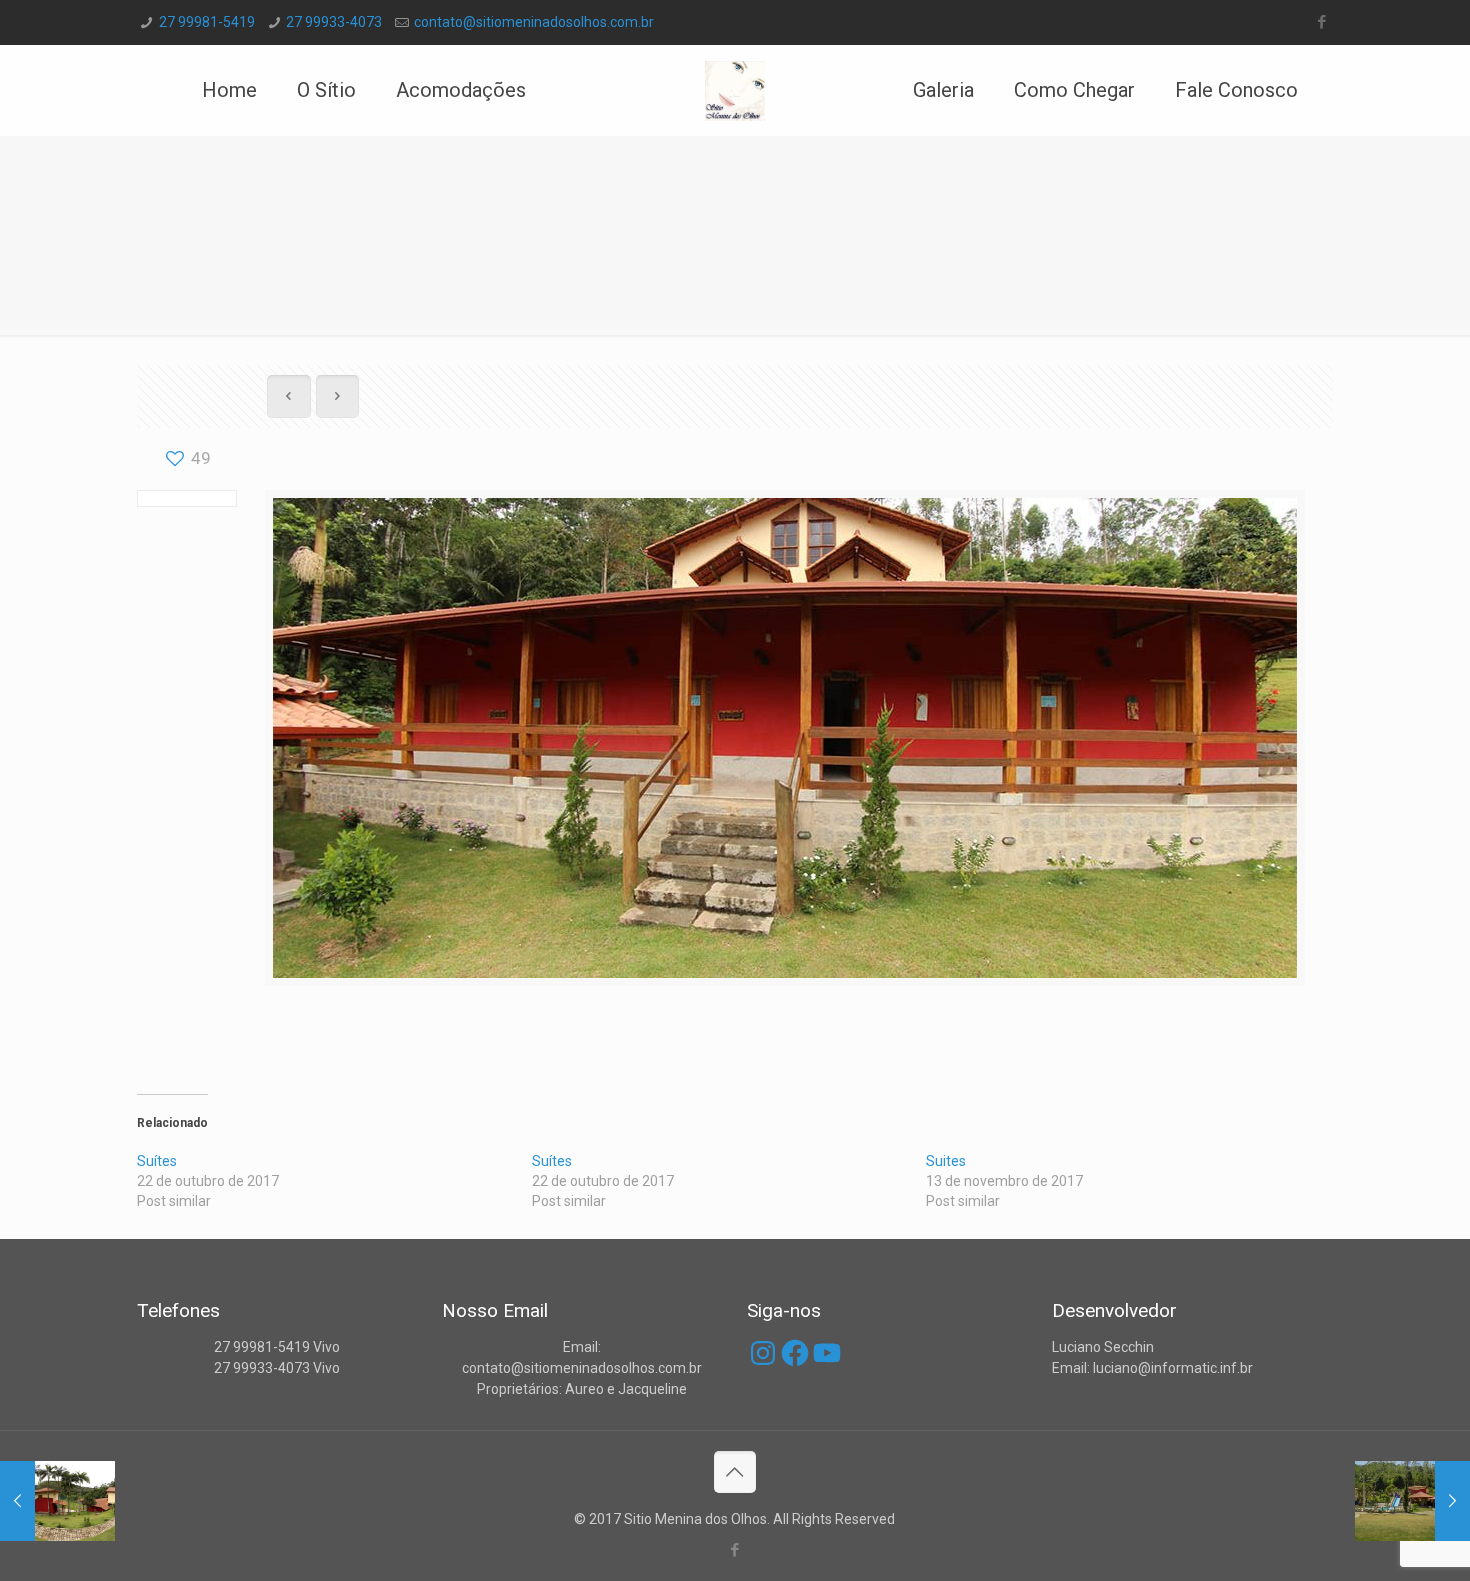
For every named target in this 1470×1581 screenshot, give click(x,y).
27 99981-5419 (207, 22)
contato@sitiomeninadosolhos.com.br (534, 22)
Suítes (157, 1161)
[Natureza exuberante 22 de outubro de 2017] (1412, 1501)
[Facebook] (1322, 22)
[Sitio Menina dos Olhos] (735, 90)
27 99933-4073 (334, 22)
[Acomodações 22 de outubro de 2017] (57, 1501)
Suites (946, 1161)
